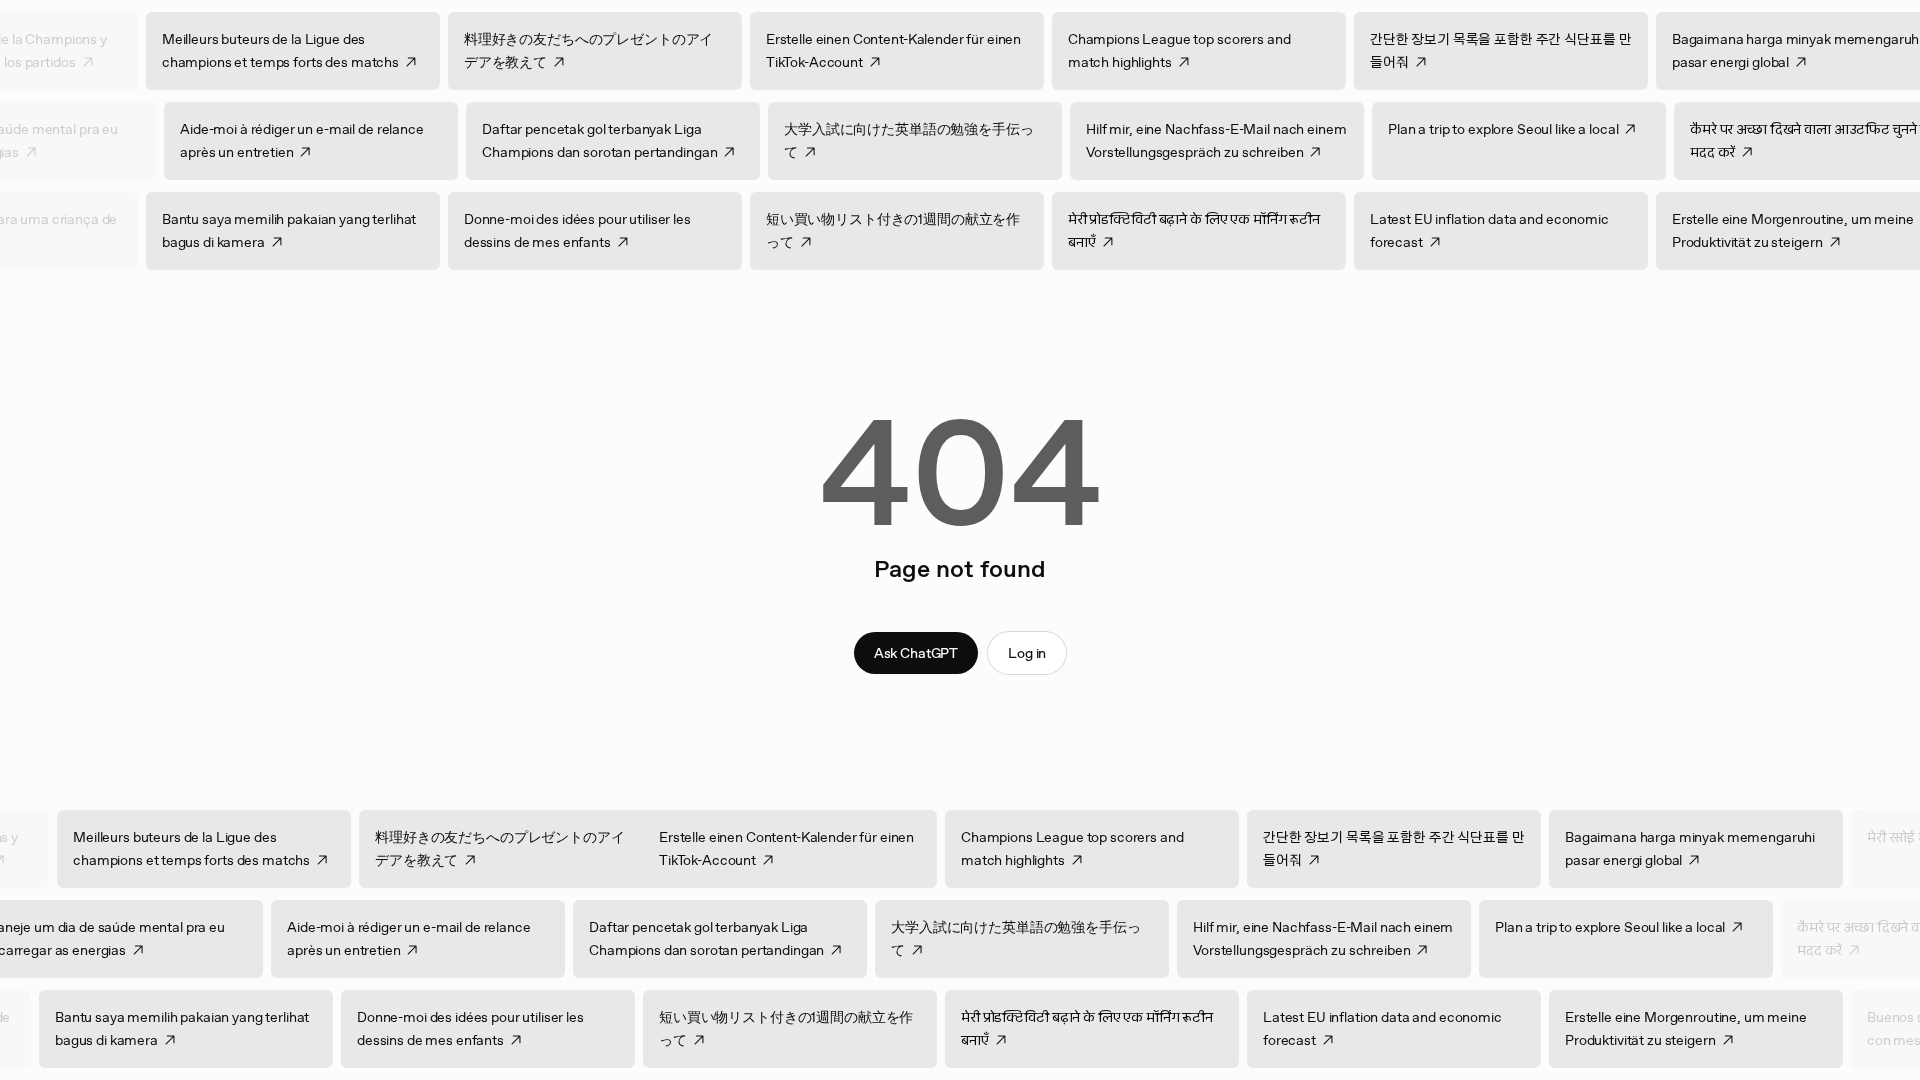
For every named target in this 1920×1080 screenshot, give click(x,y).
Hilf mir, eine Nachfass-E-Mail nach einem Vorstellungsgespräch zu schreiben (1195, 140)
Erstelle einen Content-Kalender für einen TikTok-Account (914, 50)
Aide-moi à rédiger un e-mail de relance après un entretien (281, 140)
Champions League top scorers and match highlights (1200, 50)
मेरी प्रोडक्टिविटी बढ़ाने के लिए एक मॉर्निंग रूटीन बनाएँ (1215, 230)
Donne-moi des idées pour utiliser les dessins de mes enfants (598, 230)
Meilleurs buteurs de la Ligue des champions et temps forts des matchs (301, 50)
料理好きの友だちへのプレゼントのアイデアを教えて (609, 50)
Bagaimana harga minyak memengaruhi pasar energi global (1711, 848)
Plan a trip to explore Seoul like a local (1482, 129)
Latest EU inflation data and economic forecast (1510, 230)
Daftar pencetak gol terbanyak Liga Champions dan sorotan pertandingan (578, 140)
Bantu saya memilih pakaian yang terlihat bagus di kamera (310, 230)
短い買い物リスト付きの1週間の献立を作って (914, 230)
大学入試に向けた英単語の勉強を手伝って (887, 140)
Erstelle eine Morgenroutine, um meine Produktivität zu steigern (1707, 1028)
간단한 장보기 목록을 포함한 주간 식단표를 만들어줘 (1522, 50)
